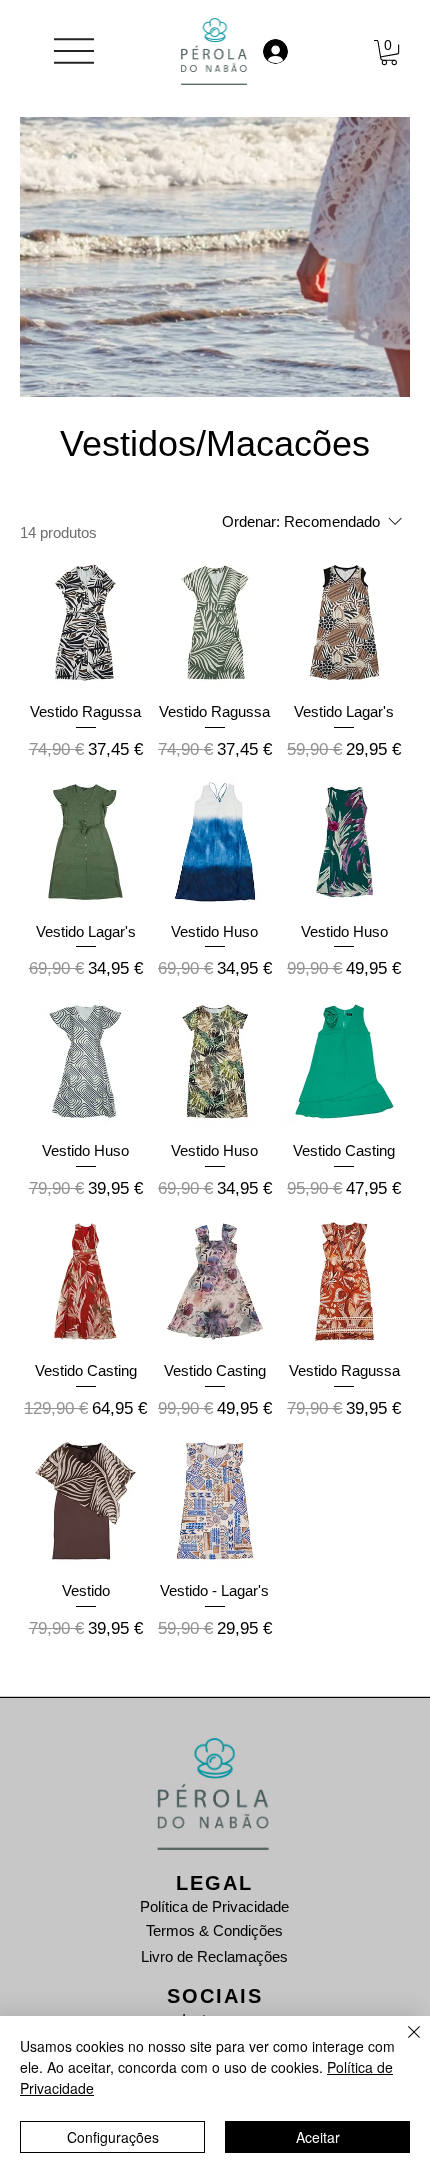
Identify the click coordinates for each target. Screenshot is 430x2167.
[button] (389, 52)
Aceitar (318, 2137)
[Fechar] (402, 2044)
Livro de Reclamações (214, 1956)
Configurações (113, 2137)
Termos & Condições (214, 1930)
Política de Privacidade (214, 1906)
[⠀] (295, 51)
